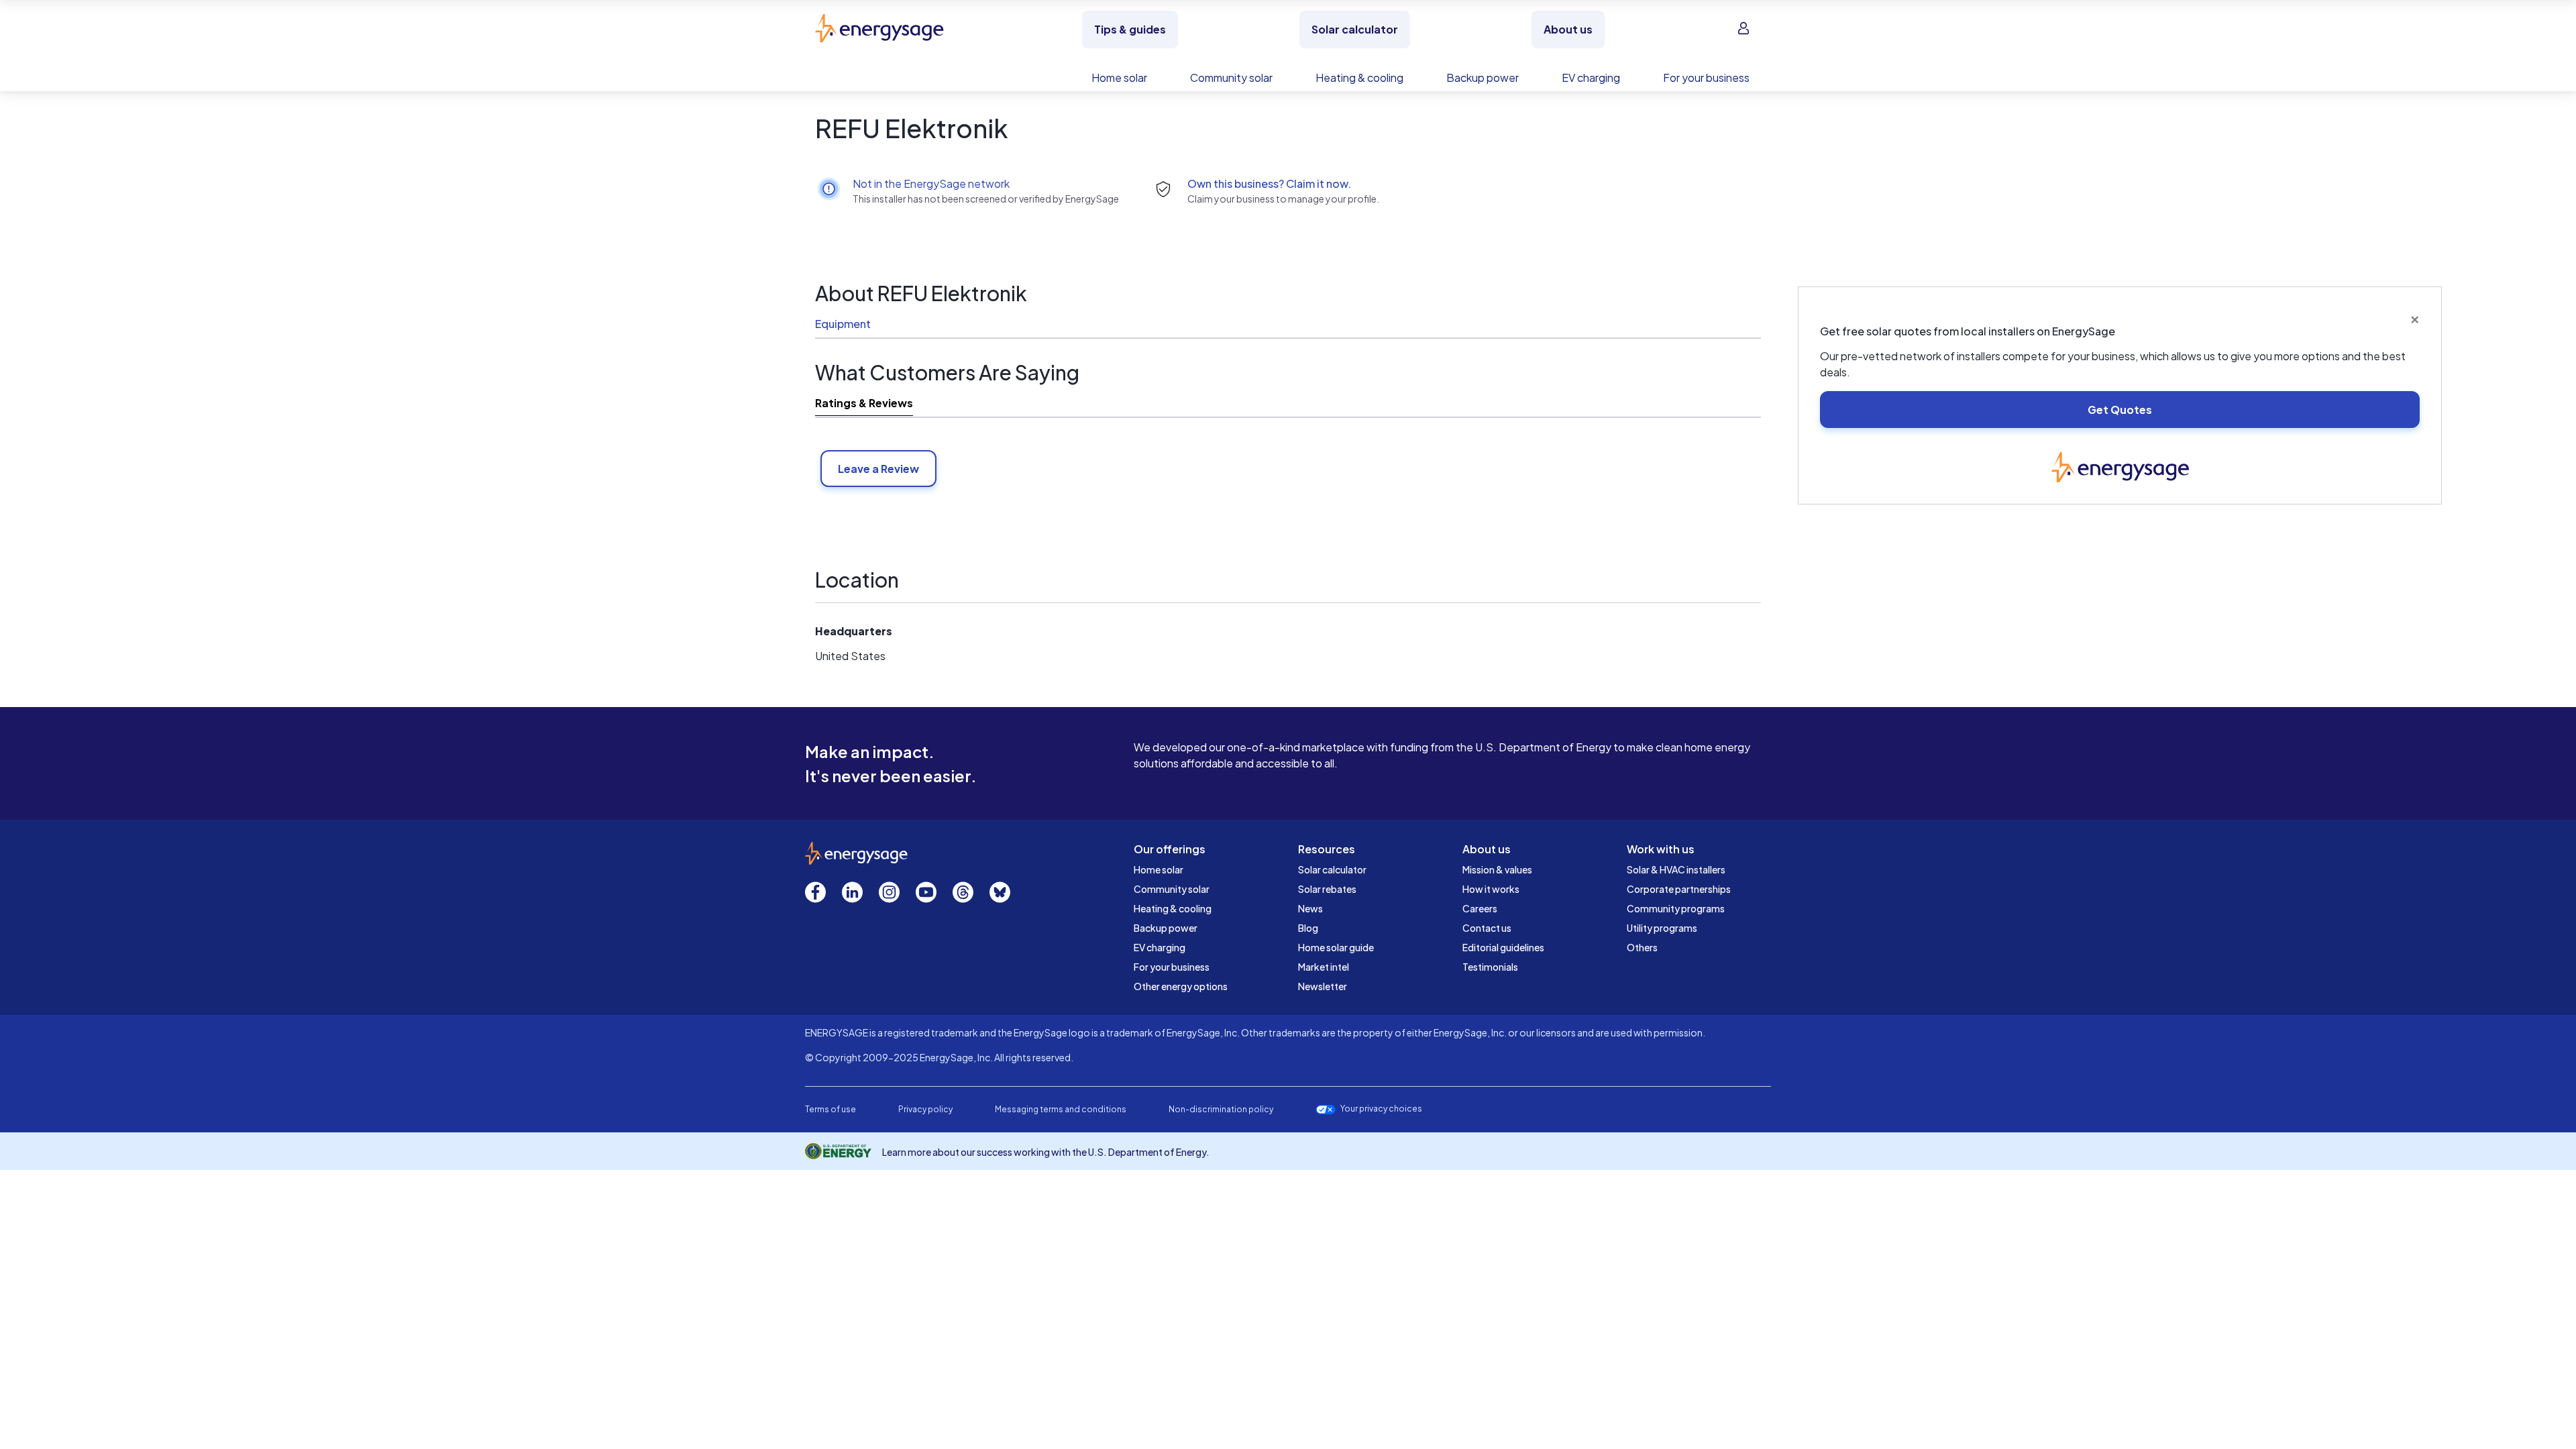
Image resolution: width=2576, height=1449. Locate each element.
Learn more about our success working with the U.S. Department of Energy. (1046, 1152)
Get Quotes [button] (2120, 410)
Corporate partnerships (1679, 889)
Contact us (1487, 928)
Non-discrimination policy (1221, 1109)
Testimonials (1490, 967)
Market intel (1324, 967)
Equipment (843, 324)
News (1310, 908)
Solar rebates (1327, 889)
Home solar (1159, 869)
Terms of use (830, 1109)
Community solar (1172, 889)
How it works (1491, 889)
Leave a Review (878, 469)
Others (1642, 947)
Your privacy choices (1381, 1109)
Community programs (1676, 908)
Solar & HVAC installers (1676, 869)
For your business (1172, 967)
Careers (1480, 908)
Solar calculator (1332, 869)
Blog (1308, 928)
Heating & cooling (1173, 908)
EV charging (1160, 947)
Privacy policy (925, 1109)
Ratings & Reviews (864, 403)
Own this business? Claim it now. (1269, 183)
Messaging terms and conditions (1061, 1109)
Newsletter (1323, 986)
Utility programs (1662, 928)
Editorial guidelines (1503, 947)
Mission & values (1497, 869)
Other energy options (1181, 986)
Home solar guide (1336, 947)
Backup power (1166, 928)
